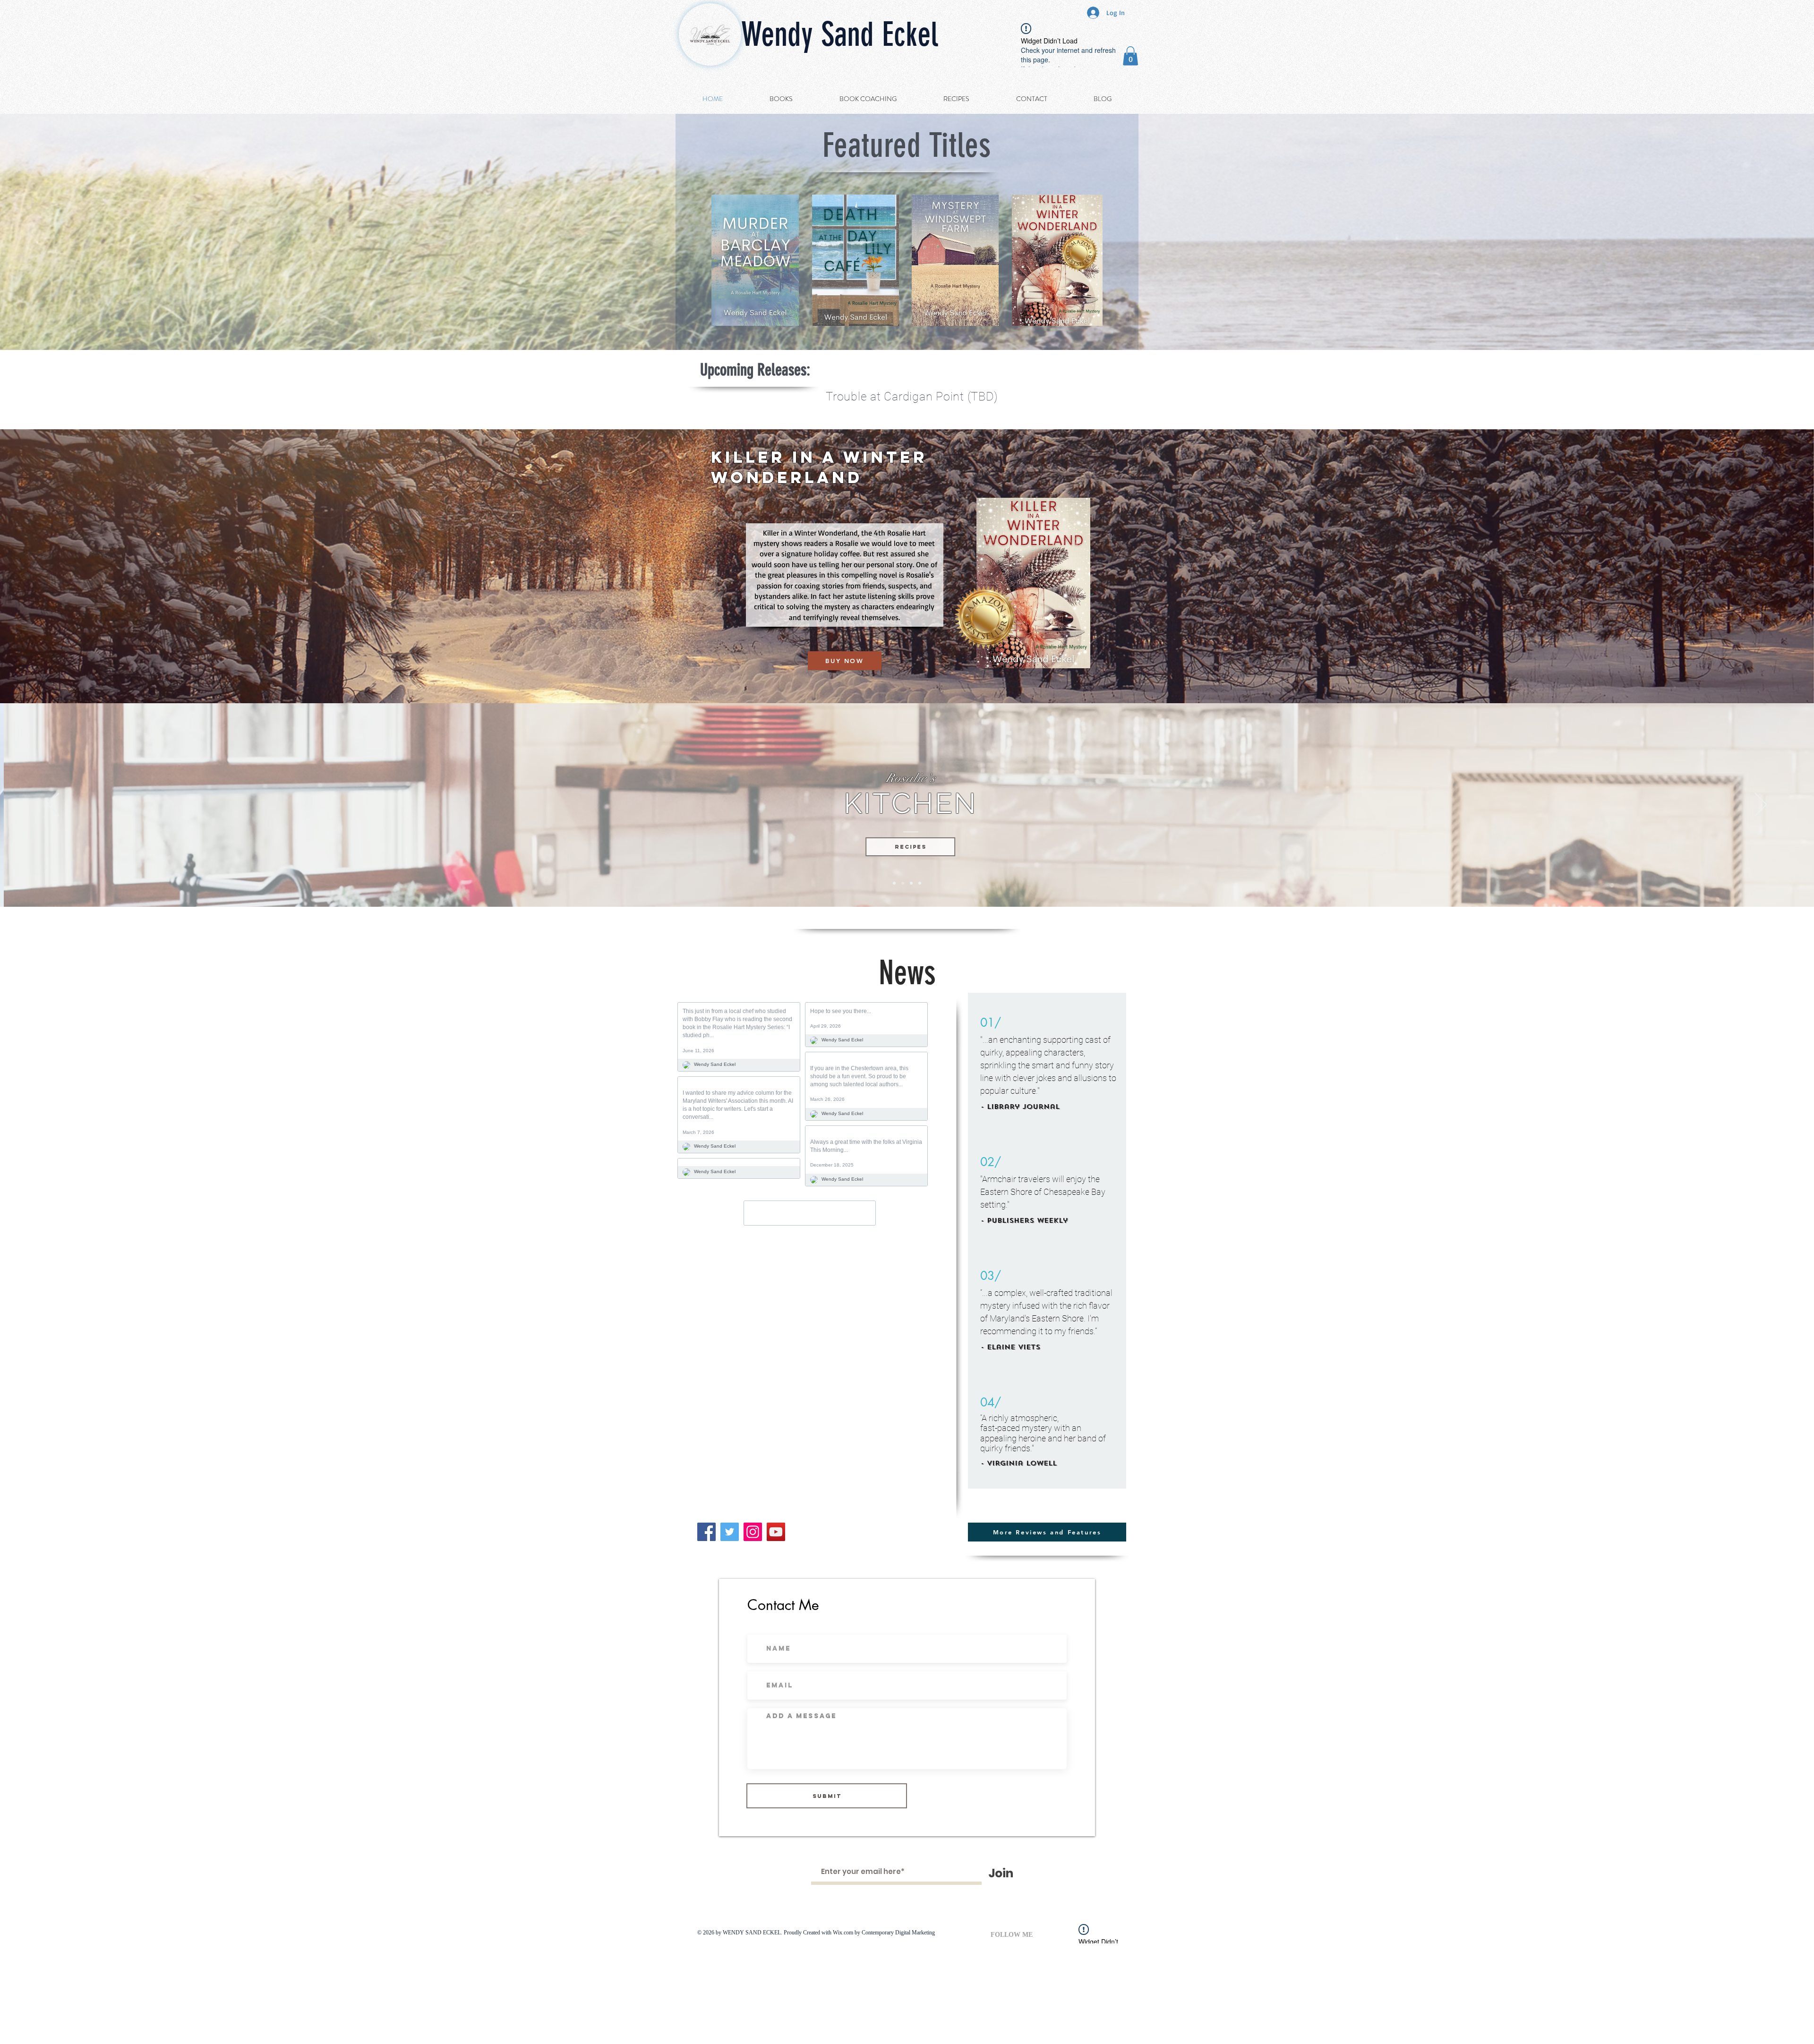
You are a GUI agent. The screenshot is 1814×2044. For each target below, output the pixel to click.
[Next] (1761, 805)
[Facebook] (706, 1532)
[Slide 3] (903, 883)
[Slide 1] (920, 883)
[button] (1130, 56)
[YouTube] (776, 1532)
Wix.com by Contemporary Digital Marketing (884, 1933)
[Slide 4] (911, 883)
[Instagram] (753, 1532)
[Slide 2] (894, 883)
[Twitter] (730, 1532)
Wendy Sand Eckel (840, 35)
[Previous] (53, 805)
